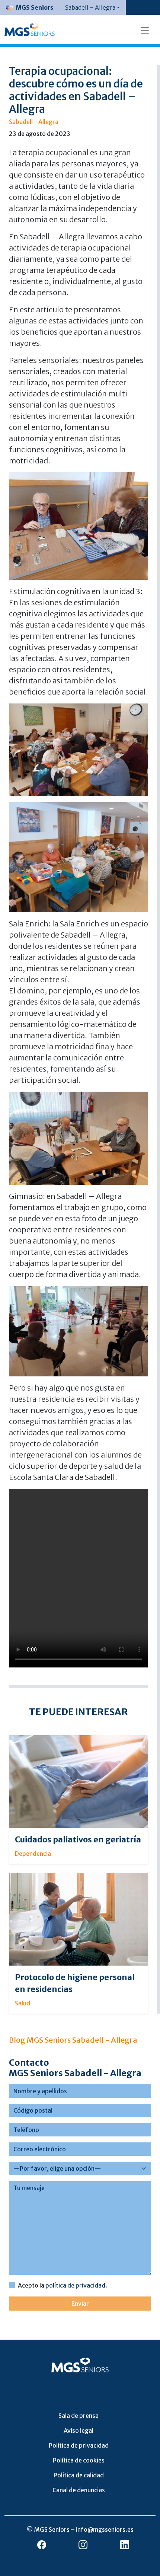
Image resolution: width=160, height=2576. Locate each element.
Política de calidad (79, 2475)
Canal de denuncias (79, 2490)
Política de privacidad (79, 2445)
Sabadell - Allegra (34, 122)
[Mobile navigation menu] (145, 29)
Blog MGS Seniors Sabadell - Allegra (73, 2040)
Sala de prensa (79, 2416)
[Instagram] (83, 2545)
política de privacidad (75, 2285)
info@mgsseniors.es (105, 2529)
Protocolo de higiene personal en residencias (75, 1983)
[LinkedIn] (125, 2545)
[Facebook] (42, 2545)
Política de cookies (79, 2460)
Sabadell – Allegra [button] (90, 7)
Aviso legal (79, 2430)
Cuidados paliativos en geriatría (78, 1840)
